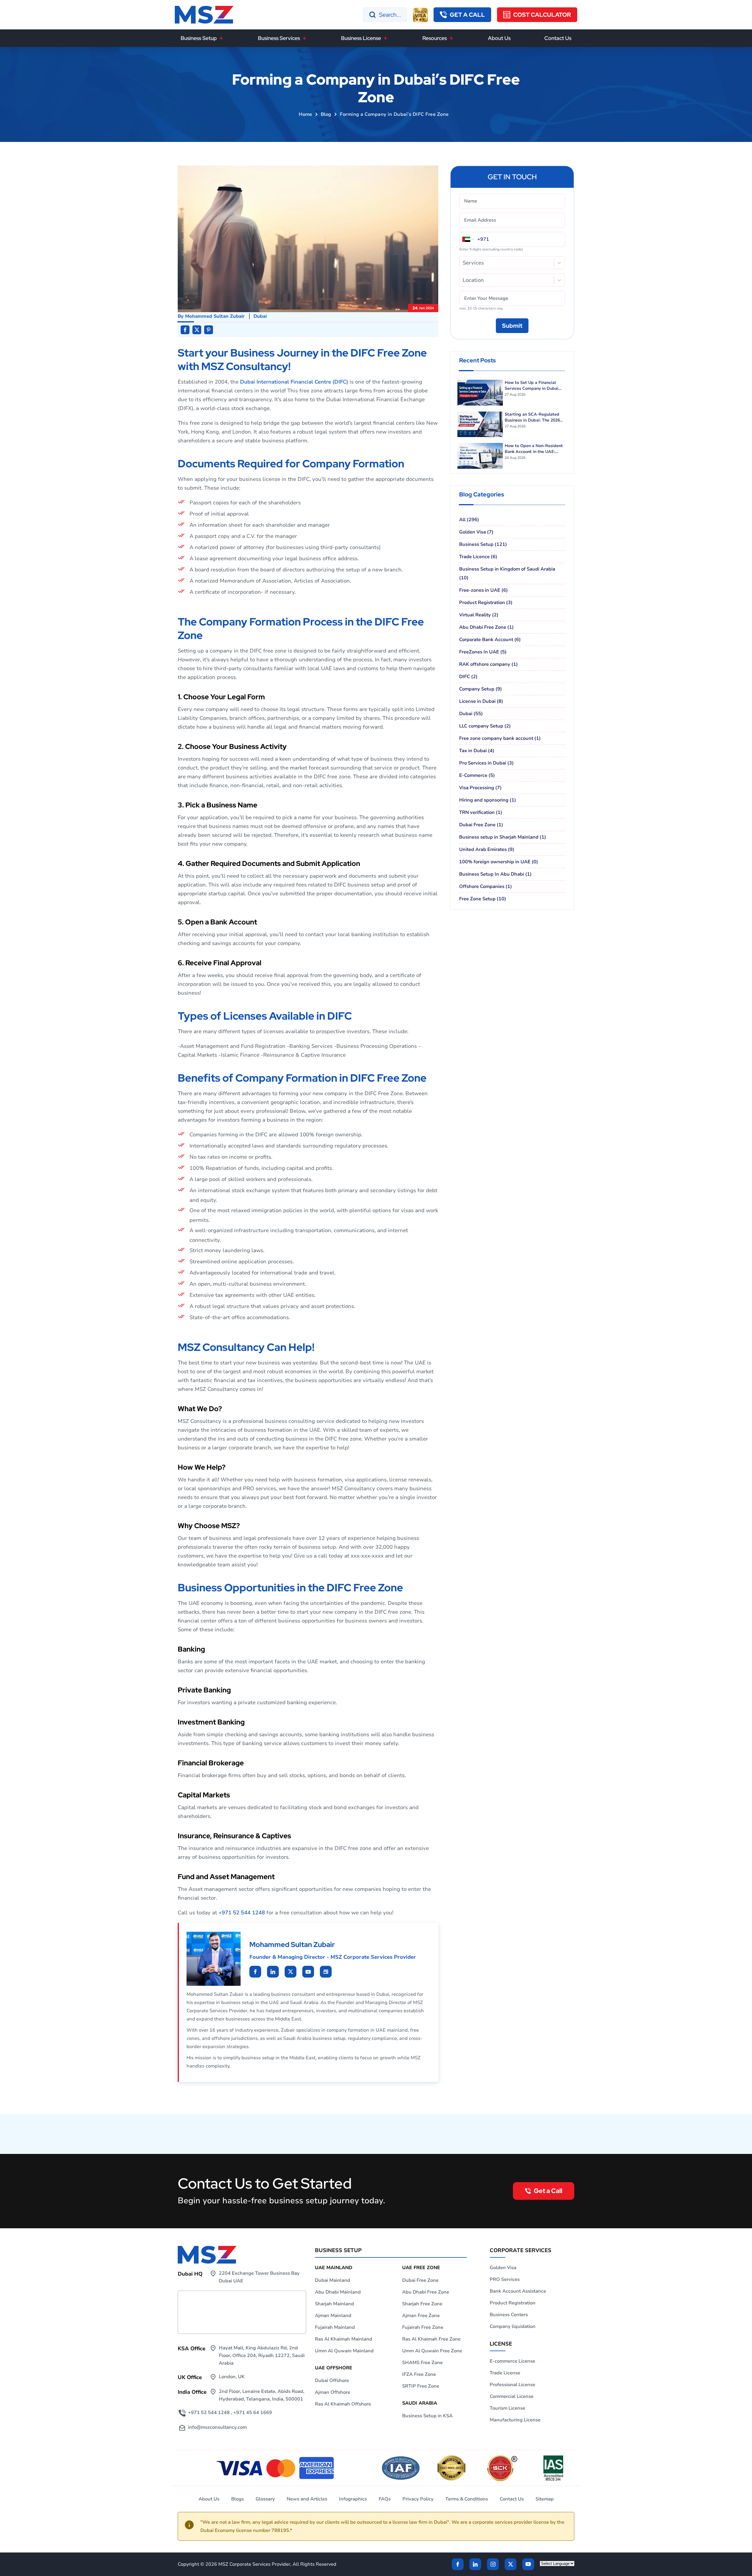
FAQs (385, 2499)
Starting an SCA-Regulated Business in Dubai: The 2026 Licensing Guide (532, 417)
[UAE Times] (326, 1972)
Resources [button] (435, 38)
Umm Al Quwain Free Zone (432, 2351)
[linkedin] (255, 1972)
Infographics (353, 2499)
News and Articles (307, 2499)
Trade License (505, 2373)
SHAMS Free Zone (422, 2363)
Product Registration (513, 2303)
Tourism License (507, 2408)
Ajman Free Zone (421, 2316)
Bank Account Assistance (518, 2291)
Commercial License (512, 2396)
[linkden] (475, 2564)
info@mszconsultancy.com (217, 2427)
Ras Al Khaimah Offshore (343, 2404)
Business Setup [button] (199, 38)
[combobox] (463, 263)
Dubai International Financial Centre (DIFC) (294, 382)
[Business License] (385, 38)
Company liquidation (513, 2326)
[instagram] (493, 2564)
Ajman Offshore (333, 2392)
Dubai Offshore (332, 2381)
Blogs (237, 2499)
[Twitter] (511, 2564)
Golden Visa (503, 2268)
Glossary (265, 2499)
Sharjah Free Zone (422, 2304)
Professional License (512, 2385)
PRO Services (505, 2279)
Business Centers (509, 2315)
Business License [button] (361, 38)
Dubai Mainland (333, 2280)
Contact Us (558, 38)
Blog (326, 114)
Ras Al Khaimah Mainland (344, 2339)
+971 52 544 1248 (242, 1913)
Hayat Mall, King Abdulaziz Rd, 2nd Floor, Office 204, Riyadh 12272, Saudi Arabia (262, 2356)
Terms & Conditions (467, 2499)
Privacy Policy (418, 2499)
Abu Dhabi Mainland (338, 2292)
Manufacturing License (515, 2420)
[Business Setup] (221, 38)
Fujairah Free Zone (423, 2327)
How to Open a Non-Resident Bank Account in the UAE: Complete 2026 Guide (534, 449)
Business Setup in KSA (427, 2416)
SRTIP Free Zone (421, 2386)
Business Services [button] (279, 38)
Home (305, 114)
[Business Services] (304, 38)
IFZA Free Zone (419, 2374)
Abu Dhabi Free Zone (426, 2292)
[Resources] (451, 38)
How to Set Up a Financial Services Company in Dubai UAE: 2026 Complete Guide (532, 386)
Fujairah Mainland (335, 2327)
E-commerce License (512, 2361)
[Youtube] (291, 1972)
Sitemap (545, 2499)
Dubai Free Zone (420, 2280)
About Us (499, 38)
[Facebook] (458, 2564)
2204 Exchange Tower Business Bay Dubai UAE (259, 2277)
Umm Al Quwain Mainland (344, 2351)
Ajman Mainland (333, 2316)
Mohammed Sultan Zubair (215, 316)
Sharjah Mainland (334, 2304)
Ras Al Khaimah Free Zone (431, 2339)
